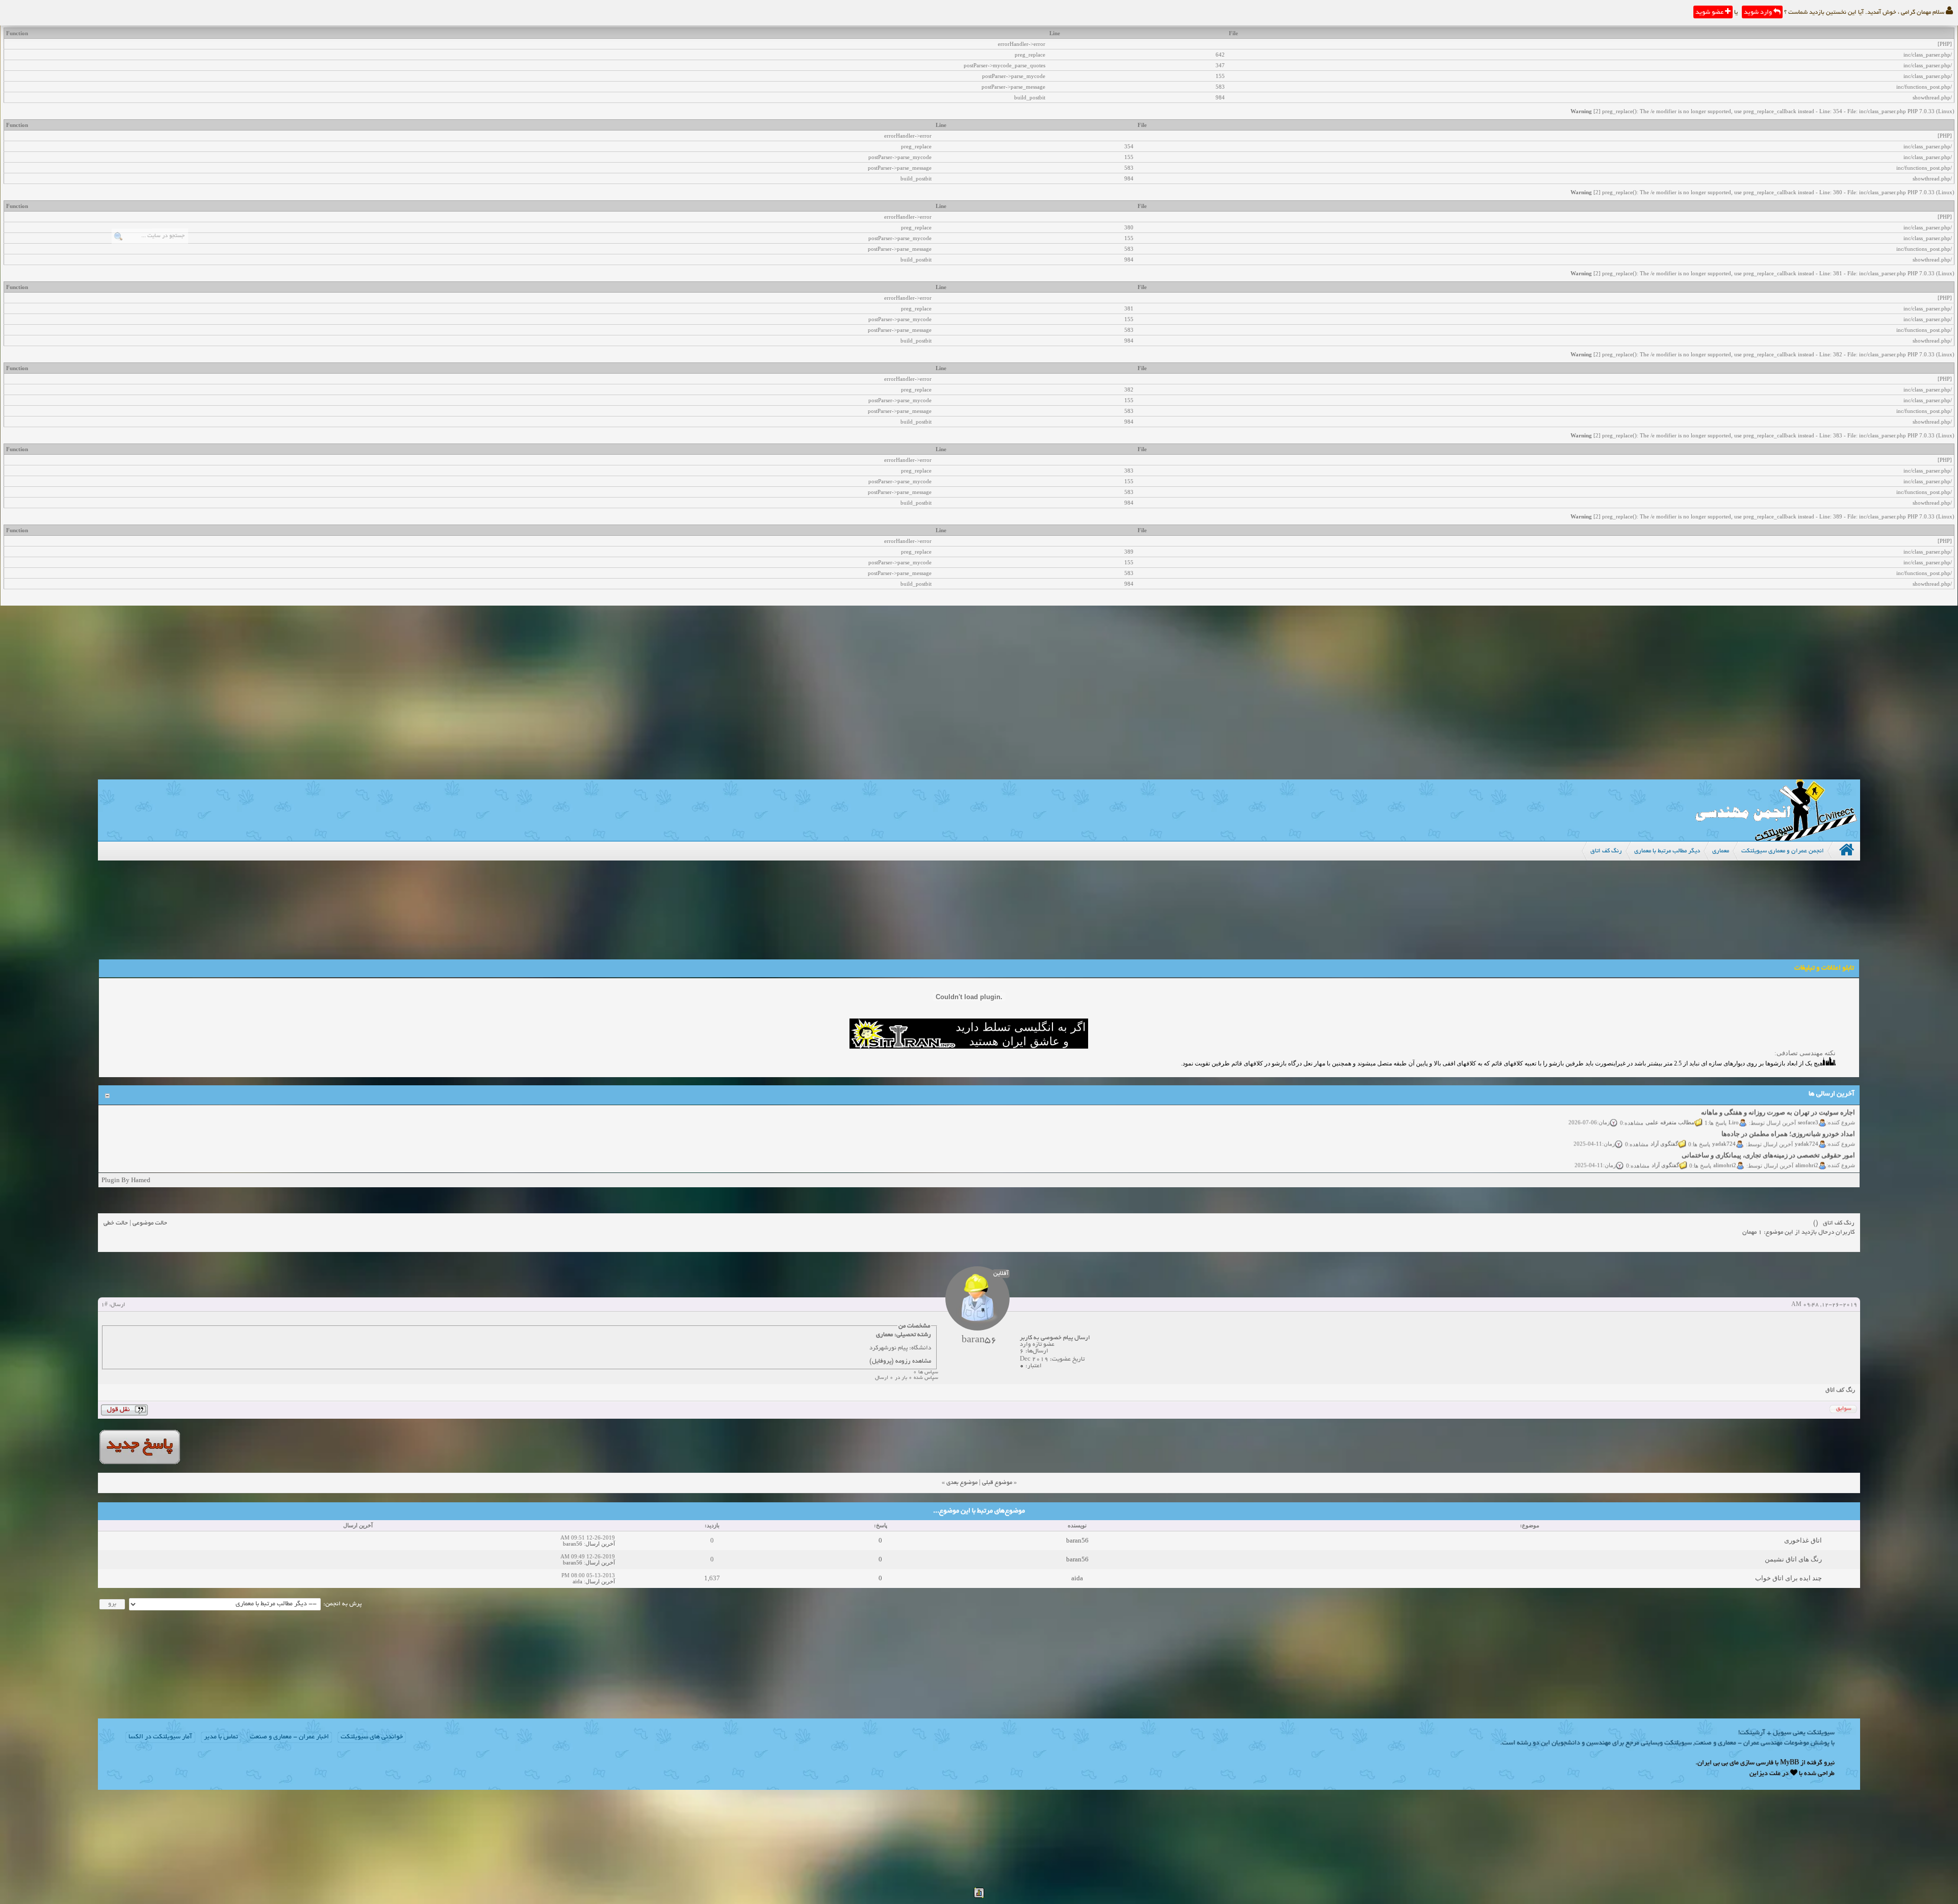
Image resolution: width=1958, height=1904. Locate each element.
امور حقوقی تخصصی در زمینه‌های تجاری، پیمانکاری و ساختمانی (1768, 1130)
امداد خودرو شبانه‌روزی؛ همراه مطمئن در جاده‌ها (1788, 1109)
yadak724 (1807, 1119)
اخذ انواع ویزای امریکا (1825, 1152)
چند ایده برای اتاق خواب (1788, 1578)
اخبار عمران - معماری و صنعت (289, 1737)
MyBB (1789, 1763)
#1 (104, 1305)
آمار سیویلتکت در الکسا (160, 1737)
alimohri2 (1807, 1140)
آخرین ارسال (600, 1544)
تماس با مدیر (221, 1737)
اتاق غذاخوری (1803, 1540)
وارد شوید (1759, 13)
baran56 (1077, 1540)
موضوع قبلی (997, 1483)
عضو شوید (1710, 13)
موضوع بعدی (962, 1483)
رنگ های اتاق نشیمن (1793, 1559)
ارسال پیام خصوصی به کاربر (1055, 1338)
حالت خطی (116, 1223)
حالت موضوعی (150, 1223)
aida (1077, 1578)
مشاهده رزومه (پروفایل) (900, 1361)
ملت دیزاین (1765, 1774)
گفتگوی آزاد (1664, 1119)
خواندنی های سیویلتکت (372, 1737)
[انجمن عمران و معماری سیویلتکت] (1776, 838)
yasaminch (1806, 1162)
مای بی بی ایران (1718, 1763)
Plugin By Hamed (126, 1180)
